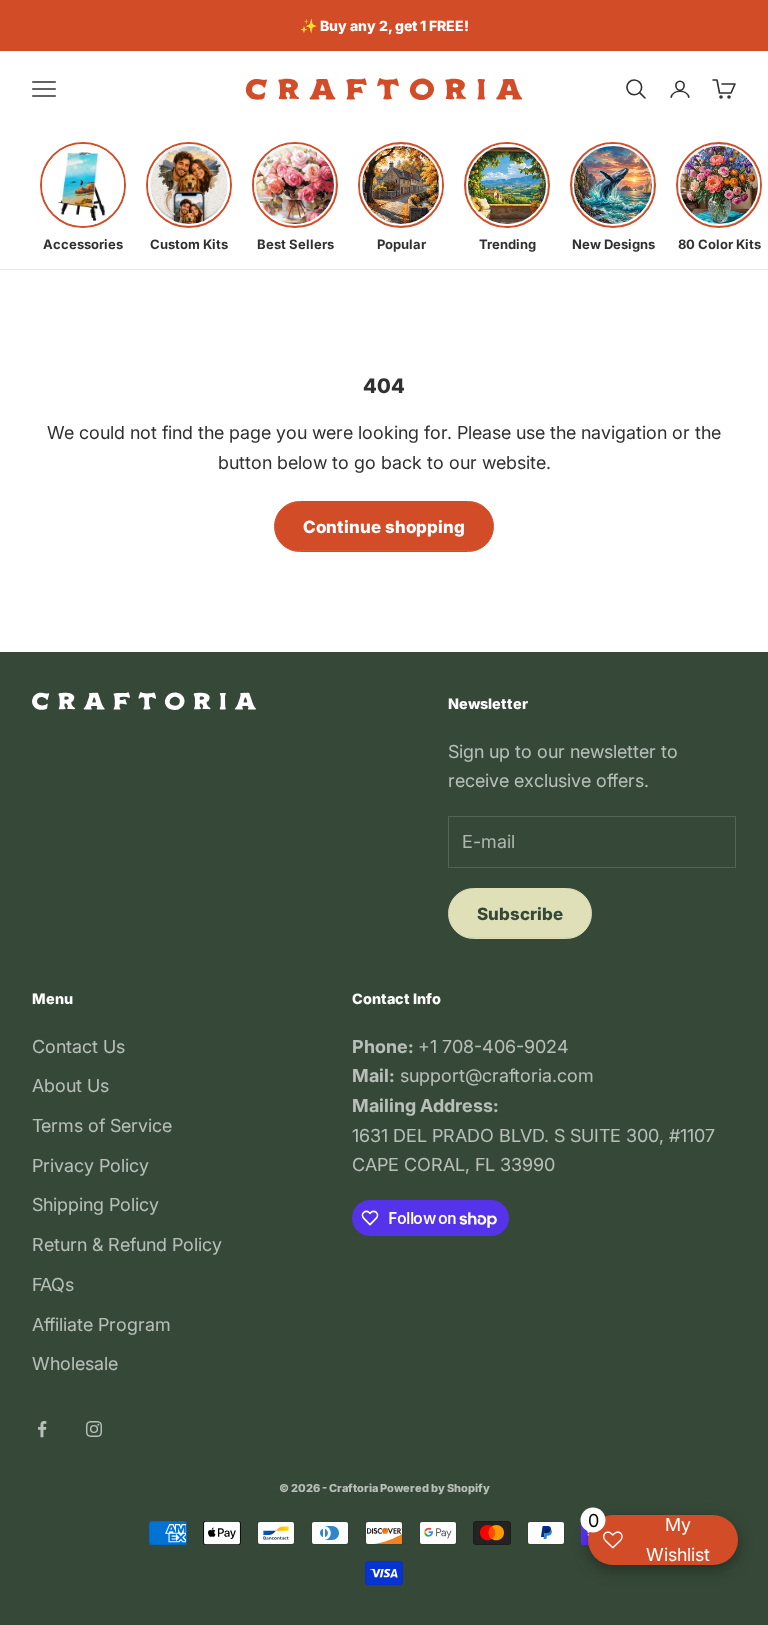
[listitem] (83, 197)
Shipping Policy (95, 1204)
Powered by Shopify (435, 1488)
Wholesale (75, 1363)
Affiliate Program (101, 1324)
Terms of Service (102, 1125)
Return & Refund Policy (127, 1244)
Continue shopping (384, 527)
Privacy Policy (90, 1165)
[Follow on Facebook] (42, 1429)
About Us (70, 1085)
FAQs (53, 1284)
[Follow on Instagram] (94, 1429)
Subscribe (520, 914)
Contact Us (78, 1046)
